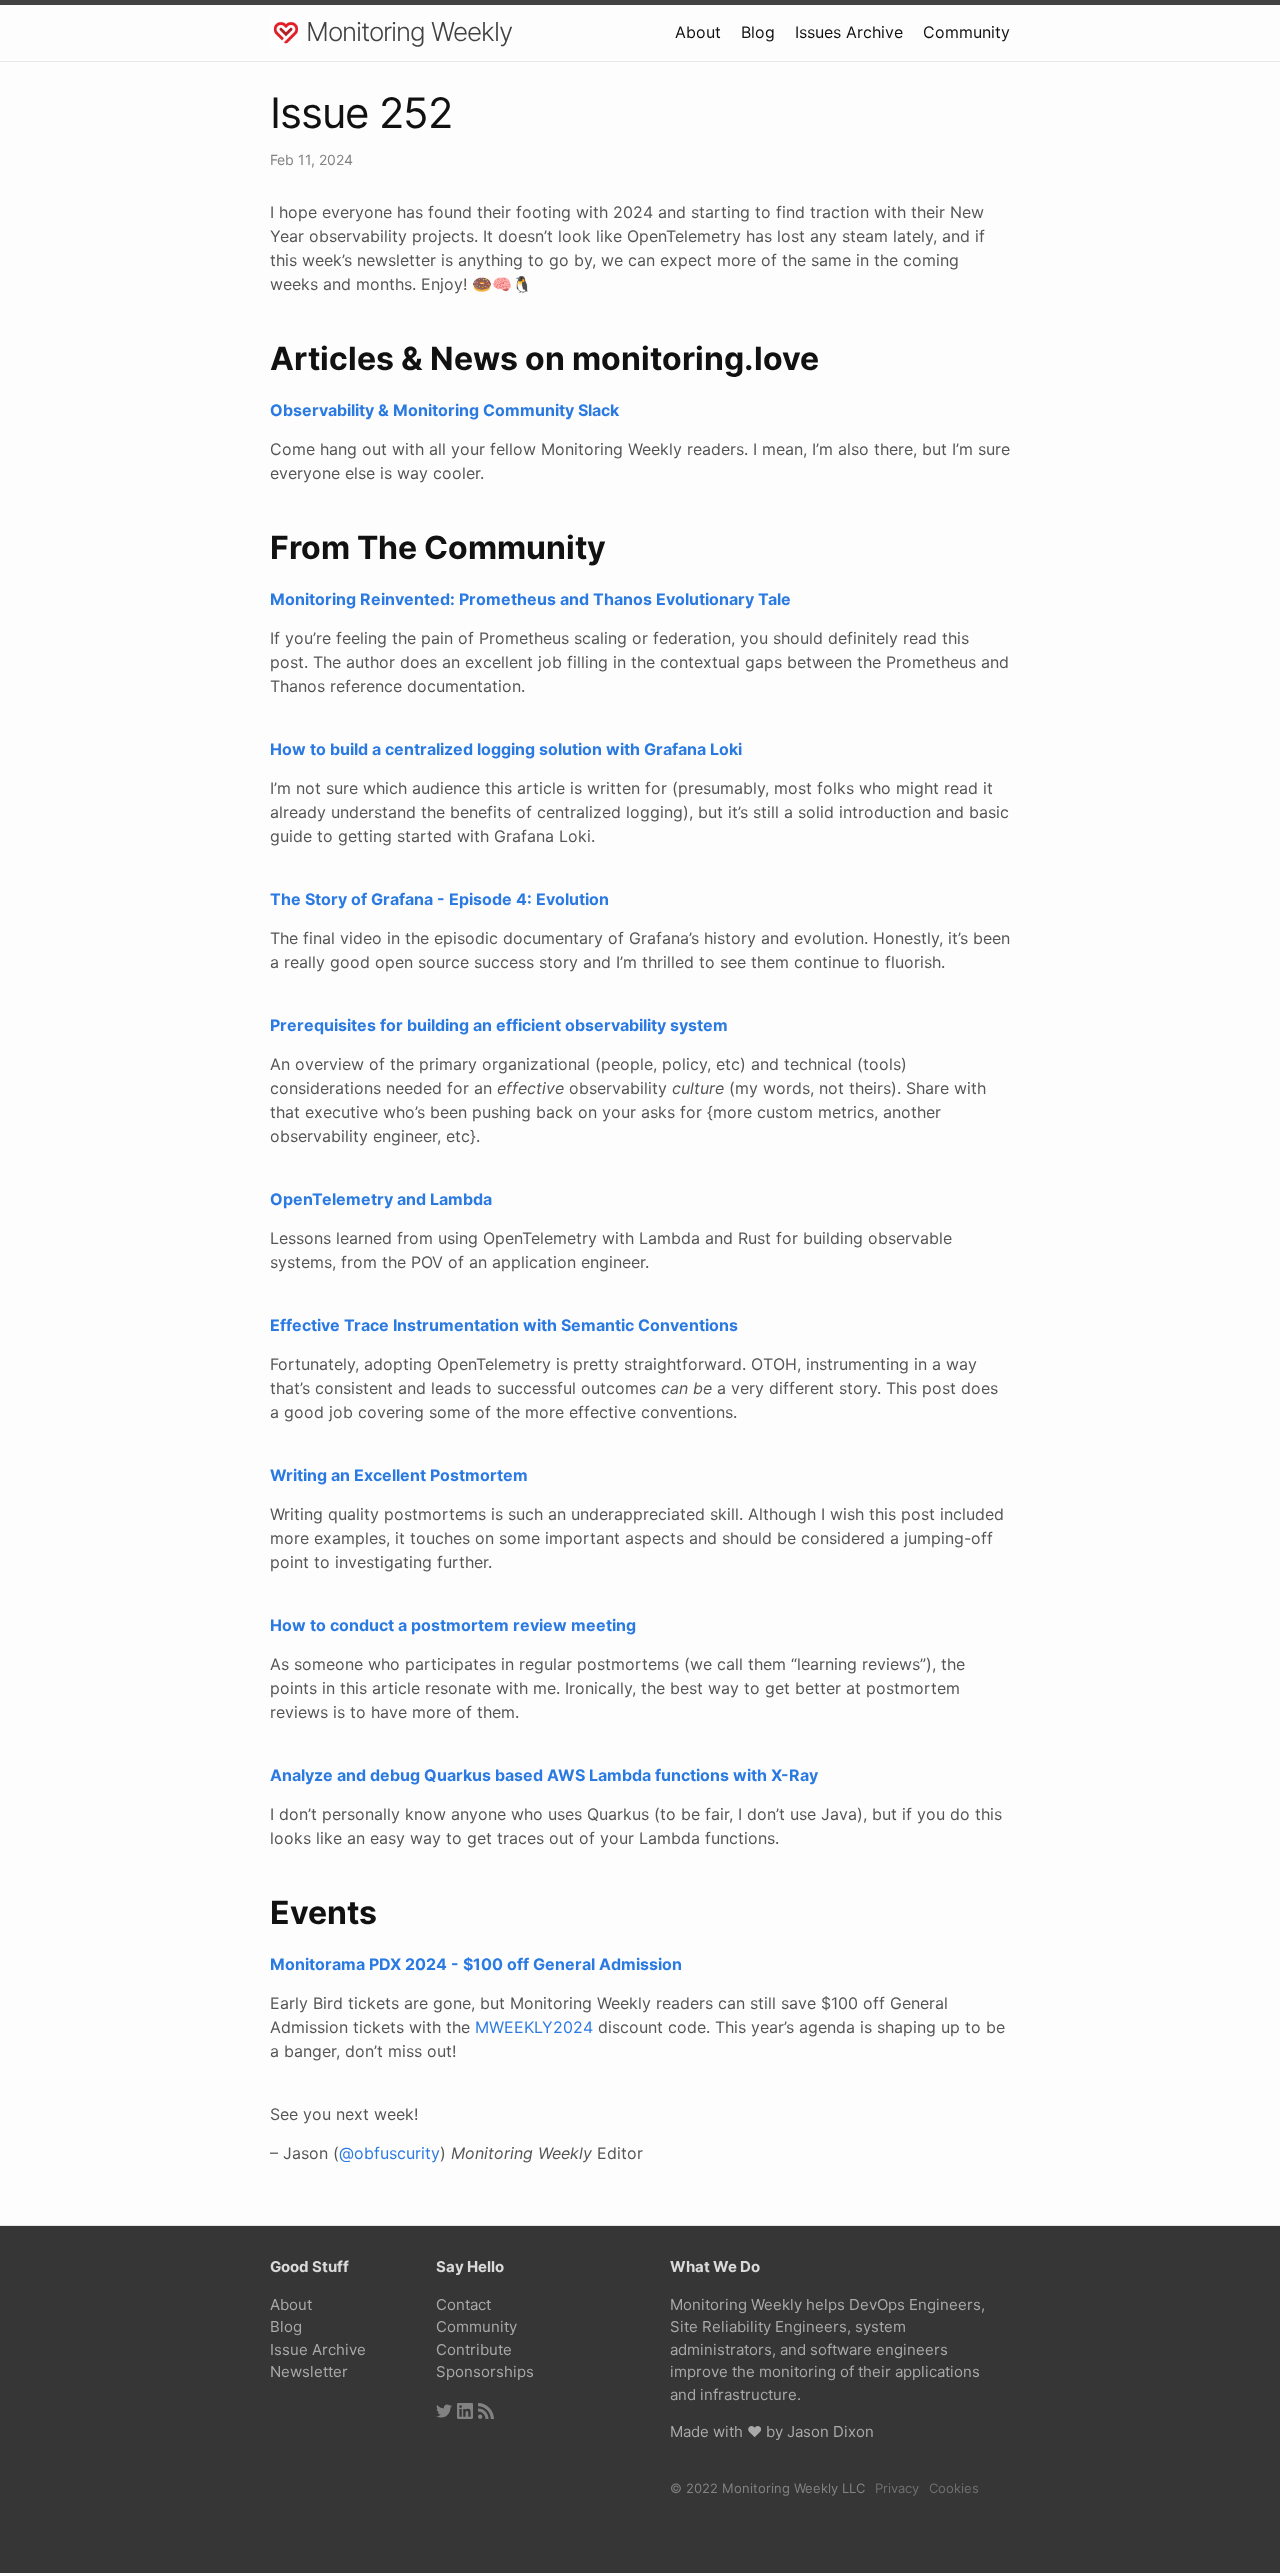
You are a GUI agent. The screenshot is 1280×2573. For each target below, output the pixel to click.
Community (966, 32)
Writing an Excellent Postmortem (399, 1475)
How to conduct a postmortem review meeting (453, 1625)
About (698, 32)
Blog (758, 32)
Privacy (897, 2488)
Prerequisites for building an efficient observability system (499, 1025)
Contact (463, 2304)
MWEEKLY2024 (534, 2027)
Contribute (474, 2349)
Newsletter (309, 2371)
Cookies (954, 2488)
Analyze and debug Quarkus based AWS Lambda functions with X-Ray (544, 1775)
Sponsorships (485, 2371)
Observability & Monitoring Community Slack (444, 410)
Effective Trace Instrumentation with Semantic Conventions (504, 1325)
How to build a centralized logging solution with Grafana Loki (506, 749)
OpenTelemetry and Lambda (381, 1199)
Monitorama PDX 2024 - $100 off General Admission (476, 1964)
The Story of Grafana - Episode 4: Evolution (439, 899)
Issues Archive (849, 32)
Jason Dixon (830, 2431)
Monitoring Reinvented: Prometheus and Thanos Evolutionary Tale (530, 599)
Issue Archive (318, 2349)
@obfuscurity (389, 2153)
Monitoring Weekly (409, 31)
